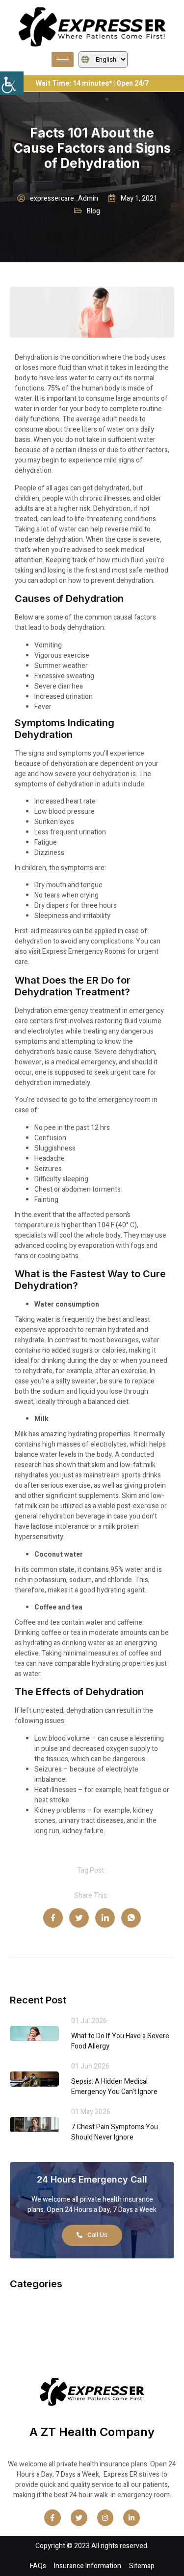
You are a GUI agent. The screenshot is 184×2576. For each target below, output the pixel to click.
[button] (12, 83)
